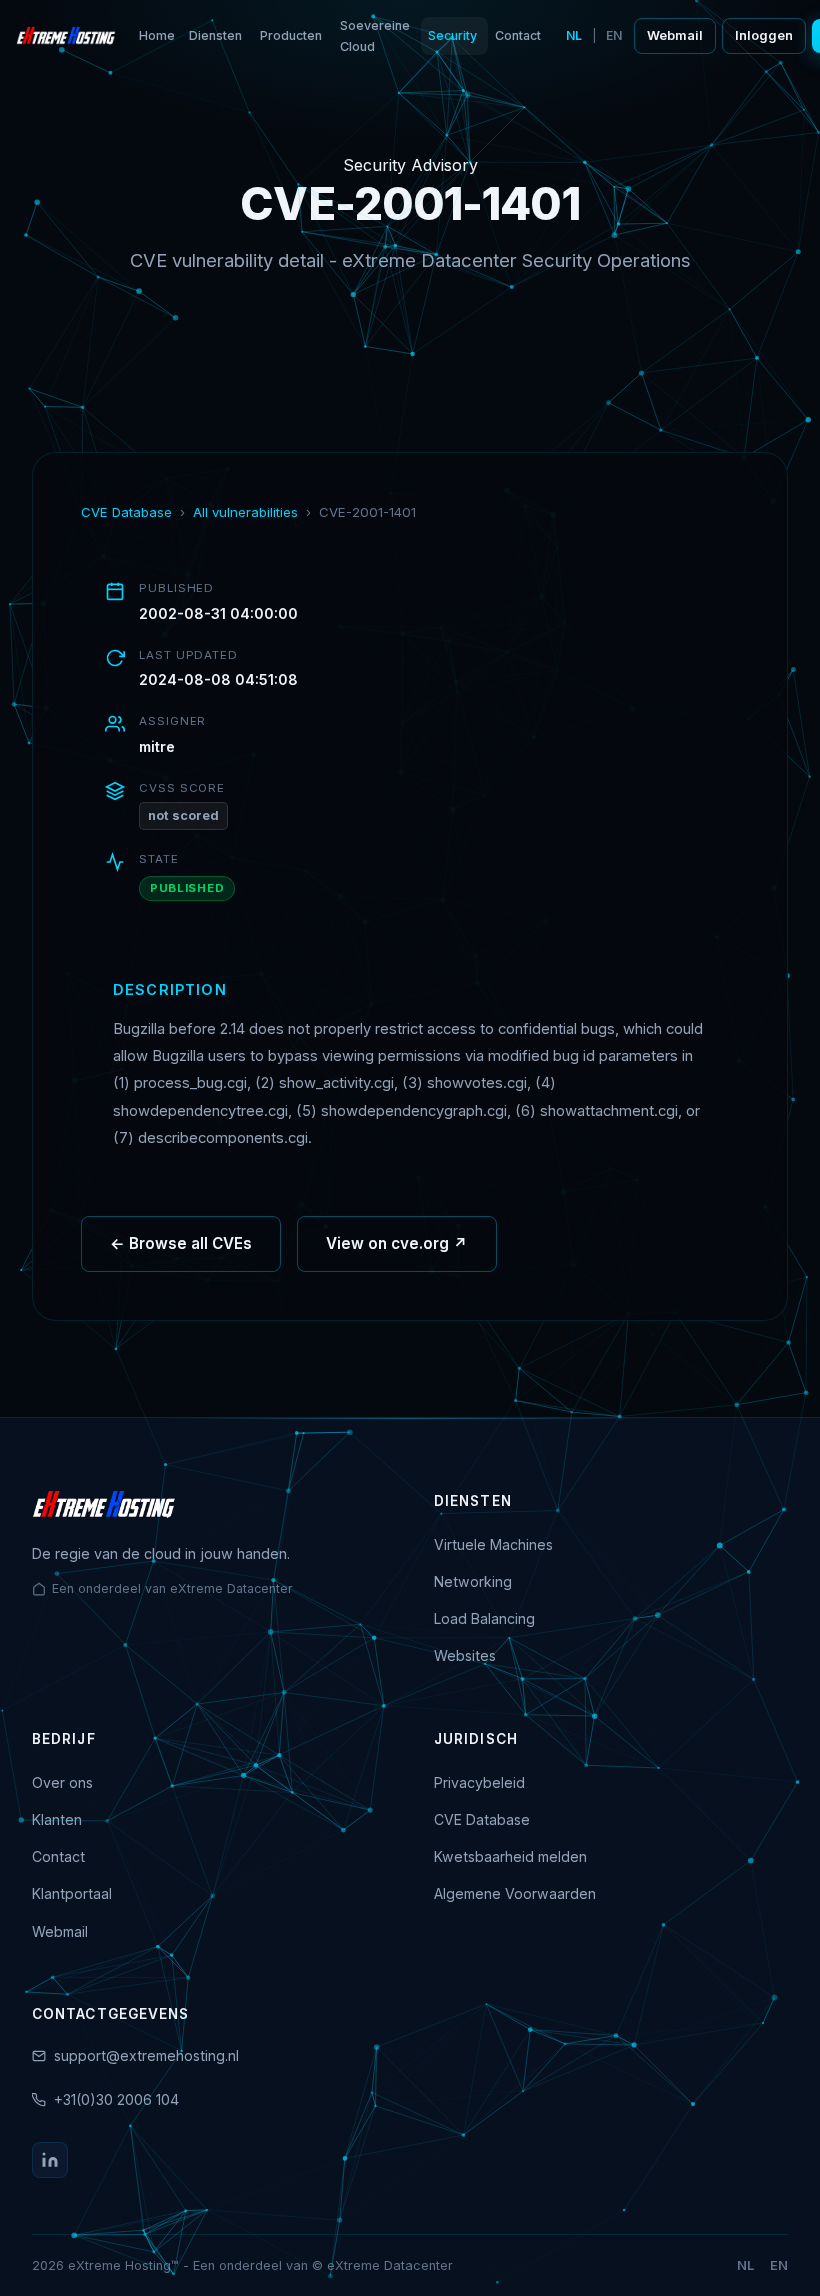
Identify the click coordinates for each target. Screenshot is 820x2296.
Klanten (57, 1819)
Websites (465, 1655)
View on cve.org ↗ (397, 1243)
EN (614, 35)
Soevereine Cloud (375, 36)
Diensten (215, 35)
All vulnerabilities (245, 512)
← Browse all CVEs (181, 1243)
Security (452, 35)
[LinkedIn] (50, 2160)
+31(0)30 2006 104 (116, 2099)
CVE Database (126, 512)
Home (157, 35)
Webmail (675, 35)
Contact (518, 35)
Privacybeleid (479, 1782)
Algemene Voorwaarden (515, 1893)
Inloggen (764, 35)
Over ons (62, 1782)
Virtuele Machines (493, 1544)
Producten (291, 35)
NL (574, 35)
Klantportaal (72, 1893)
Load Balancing (484, 1618)
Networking (473, 1581)
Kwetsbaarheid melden (510, 1856)
